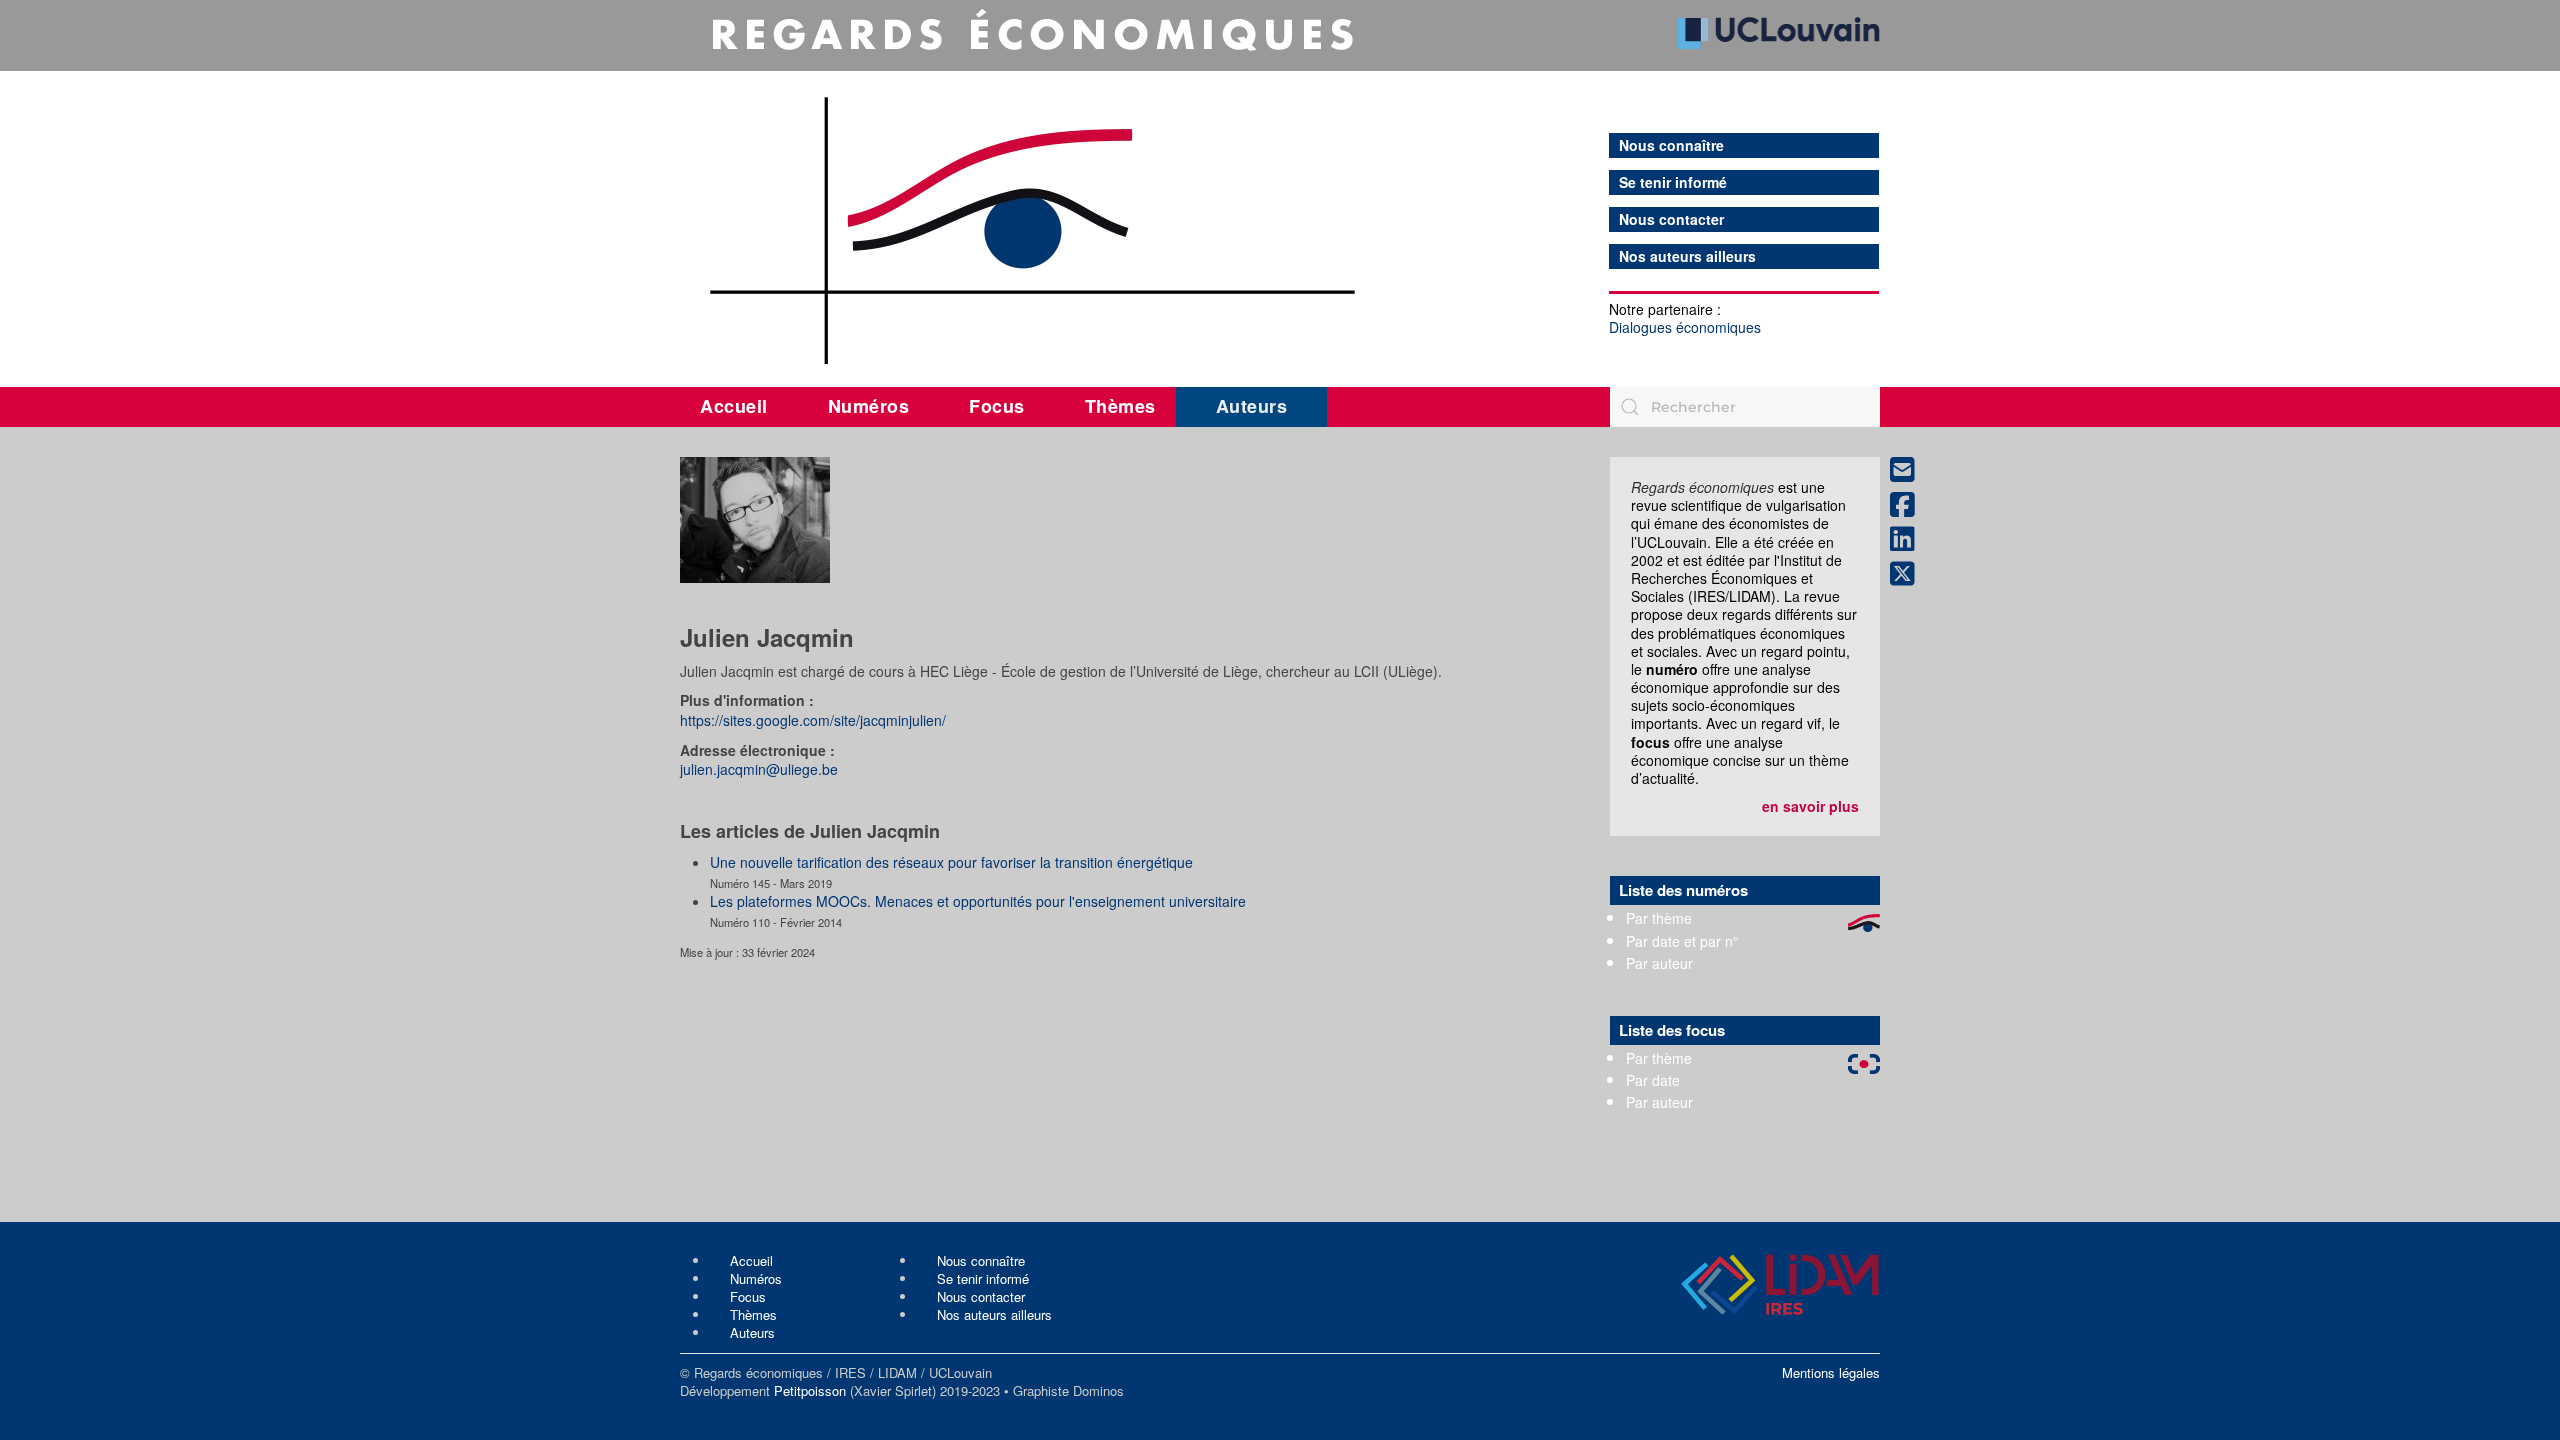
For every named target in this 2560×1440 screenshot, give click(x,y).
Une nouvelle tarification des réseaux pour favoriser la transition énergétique (951, 862)
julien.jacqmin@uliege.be (759, 769)
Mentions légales (1831, 1372)
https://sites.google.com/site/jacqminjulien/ (813, 720)
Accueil (734, 406)
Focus (997, 406)
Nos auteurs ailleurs (1687, 256)
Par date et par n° (1682, 941)
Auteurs (1252, 406)
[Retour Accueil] (1280, 187)
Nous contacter (1671, 219)
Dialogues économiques (1685, 327)
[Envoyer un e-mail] (1910, 470)
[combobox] (1745, 407)
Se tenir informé (1673, 182)
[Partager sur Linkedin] (1910, 539)
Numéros (869, 406)
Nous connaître (1671, 145)
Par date (1653, 1080)
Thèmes (1120, 406)
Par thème (1659, 918)
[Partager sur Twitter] (1910, 574)
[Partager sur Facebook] (1910, 505)
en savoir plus (1810, 806)
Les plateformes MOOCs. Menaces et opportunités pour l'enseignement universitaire (978, 901)
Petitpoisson (810, 1390)
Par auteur (1659, 963)
